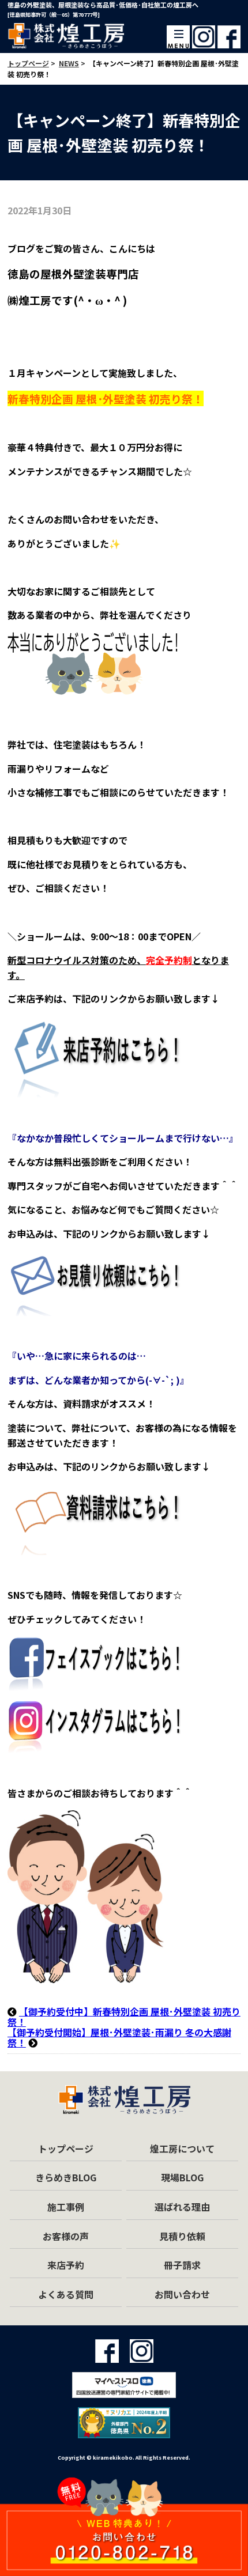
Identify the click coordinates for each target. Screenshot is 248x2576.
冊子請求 (182, 2265)
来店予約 (66, 2265)
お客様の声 (66, 2236)
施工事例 (66, 2207)
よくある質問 (66, 2294)
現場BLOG (182, 2177)
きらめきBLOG (66, 2177)
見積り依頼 (182, 2236)
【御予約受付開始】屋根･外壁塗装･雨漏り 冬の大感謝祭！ (119, 2037)
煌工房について (182, 2148)
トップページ (66, 2148)
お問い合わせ (182, 2294)
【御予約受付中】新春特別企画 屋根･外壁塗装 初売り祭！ (124, 2017)
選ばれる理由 (182, 2207)
